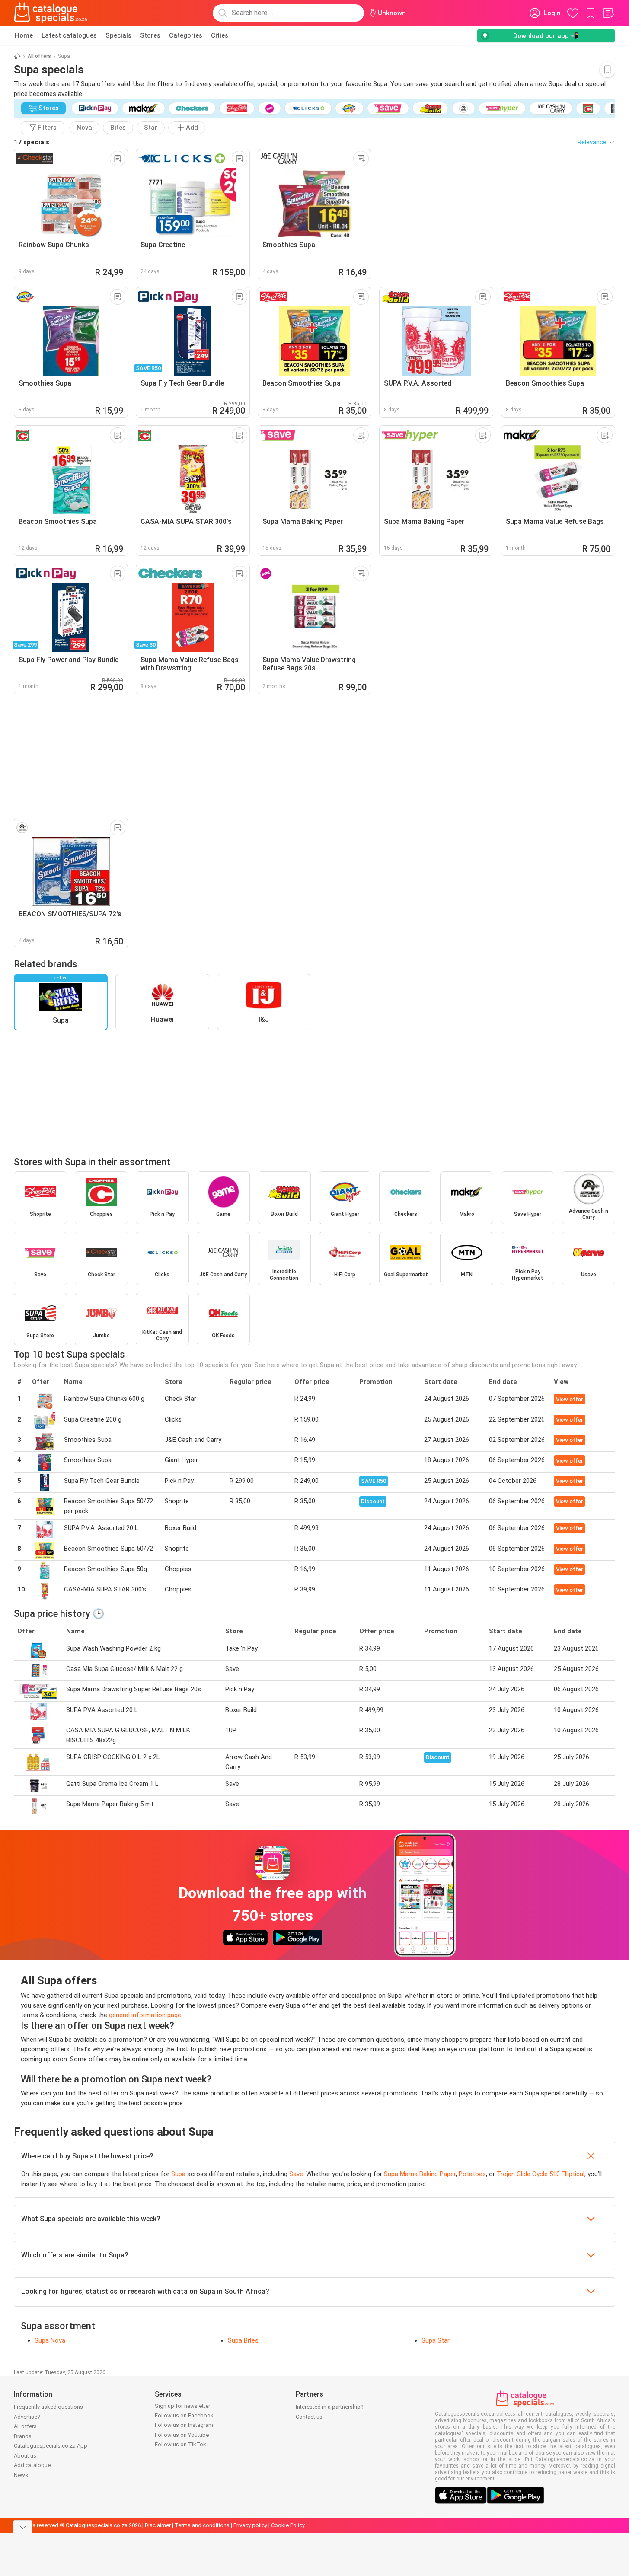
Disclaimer (158, 2525)
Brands (23, 2436)
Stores (150, 35)
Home (24, 35)
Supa (178, 2174)
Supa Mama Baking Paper (420, 2174)
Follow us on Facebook (184, 2415)
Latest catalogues (69, 35)
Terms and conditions (202, 2525)
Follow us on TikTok (180, 2444)
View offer (570, 1399)
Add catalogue (32, 2465)
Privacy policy (250, 2525)
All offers (39, 56)
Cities (220, 35)
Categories (186, 35)
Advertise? (27, 2417)
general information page (145, 2015)
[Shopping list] (608, 13)
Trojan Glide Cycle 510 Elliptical (541, 2174)
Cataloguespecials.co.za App (51, 2446)
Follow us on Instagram (184, 2425)
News (21, 2475)
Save (296, 2174)
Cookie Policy (288, 2525)
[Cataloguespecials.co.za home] (51, 13)
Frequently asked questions (48, 2407)
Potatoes (472, 2174)
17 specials (32, 142)
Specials (118, 35)
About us (25, 2456)
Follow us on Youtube (182, 2435)
